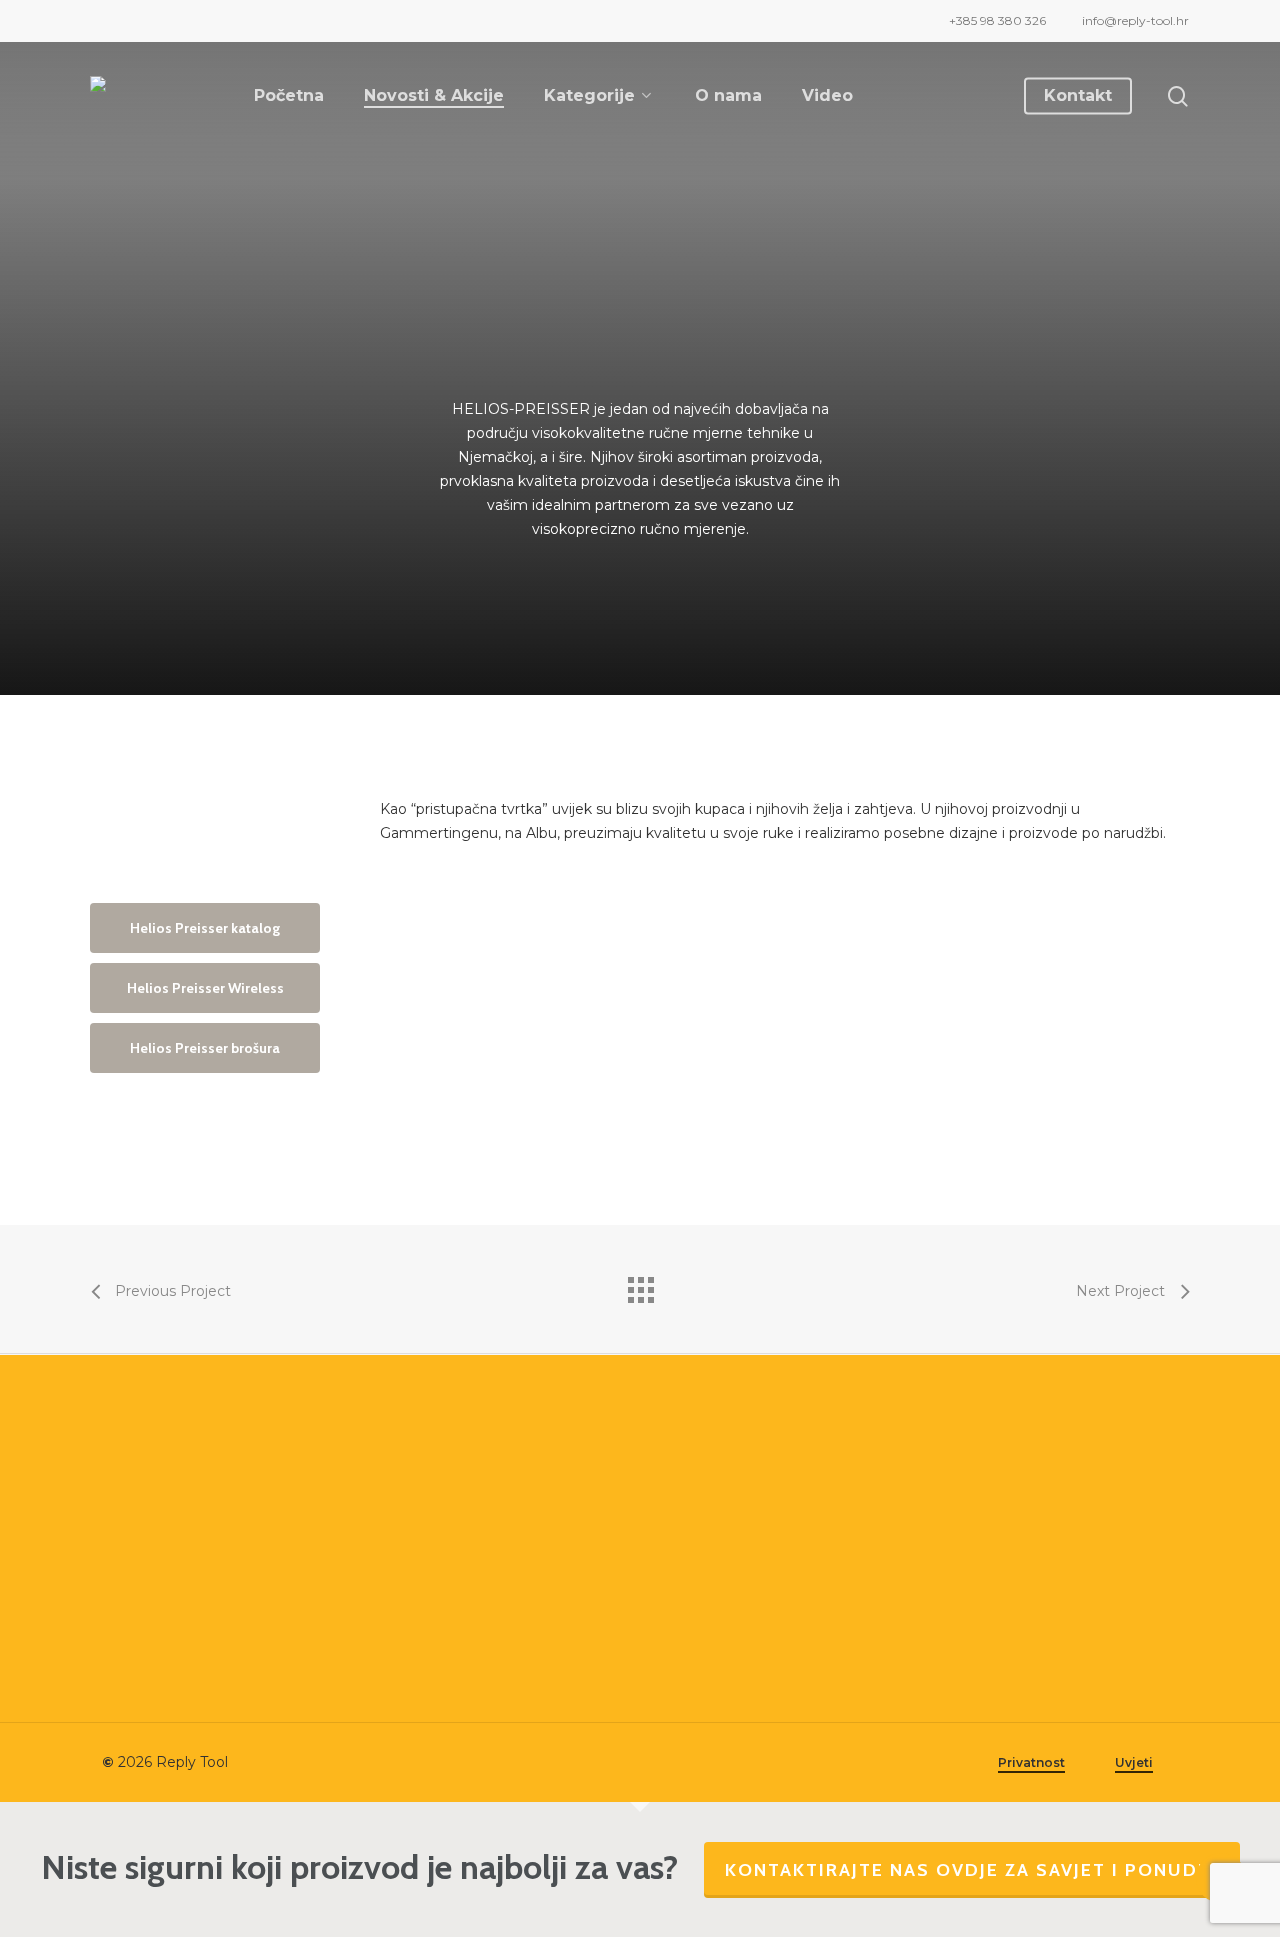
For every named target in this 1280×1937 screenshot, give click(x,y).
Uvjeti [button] (1134, 1762)
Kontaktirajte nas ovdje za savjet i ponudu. (972, 1870)
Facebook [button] (419, 1665)
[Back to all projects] (640, 1285)
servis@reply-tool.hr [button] (452, 1583)
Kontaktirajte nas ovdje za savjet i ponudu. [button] (194, 1672)
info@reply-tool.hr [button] (446, 1553)
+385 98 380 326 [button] (439, 1523)
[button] (205, 928)
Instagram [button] (418, 1695)
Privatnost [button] (1031, 1762)
